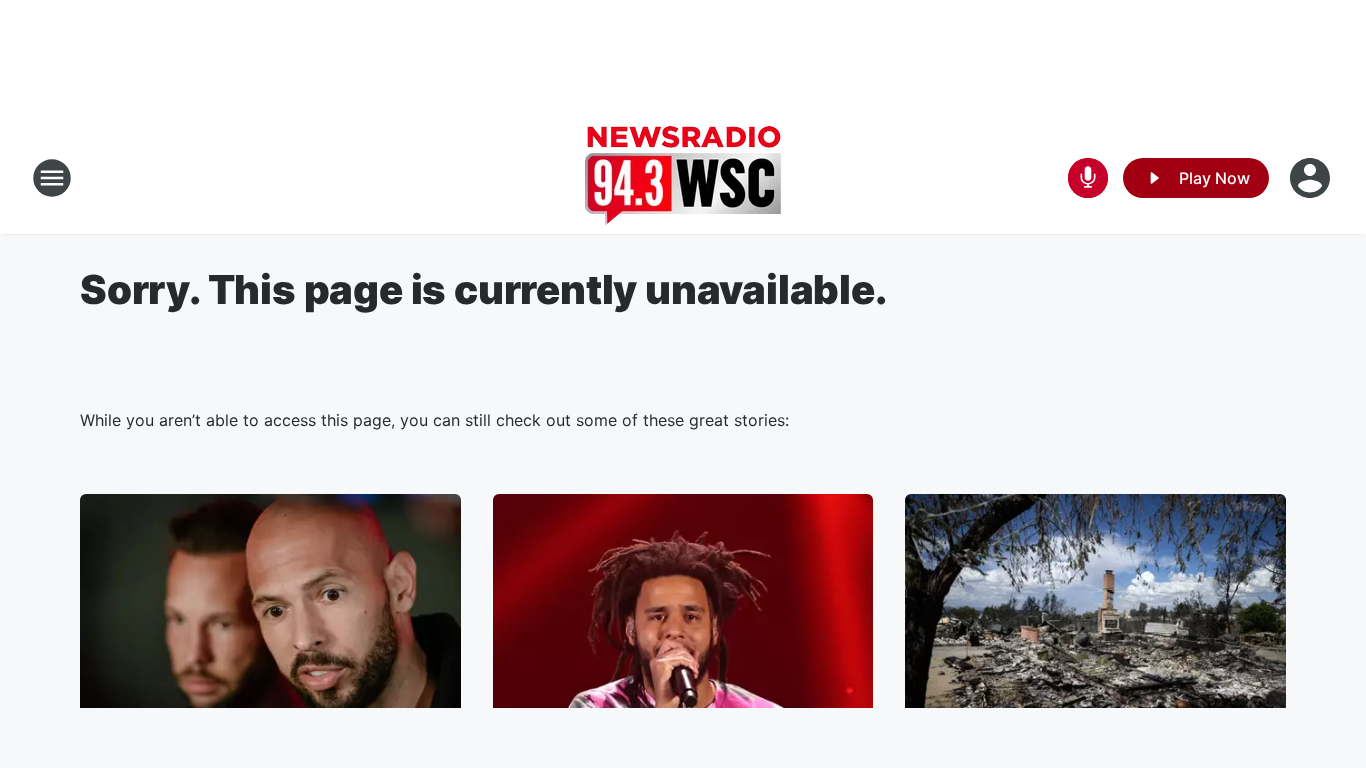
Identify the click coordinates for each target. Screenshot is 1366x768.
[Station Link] (683, 178)
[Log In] (1312, 178)
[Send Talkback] (1088, 178)
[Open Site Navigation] (52, 178)
